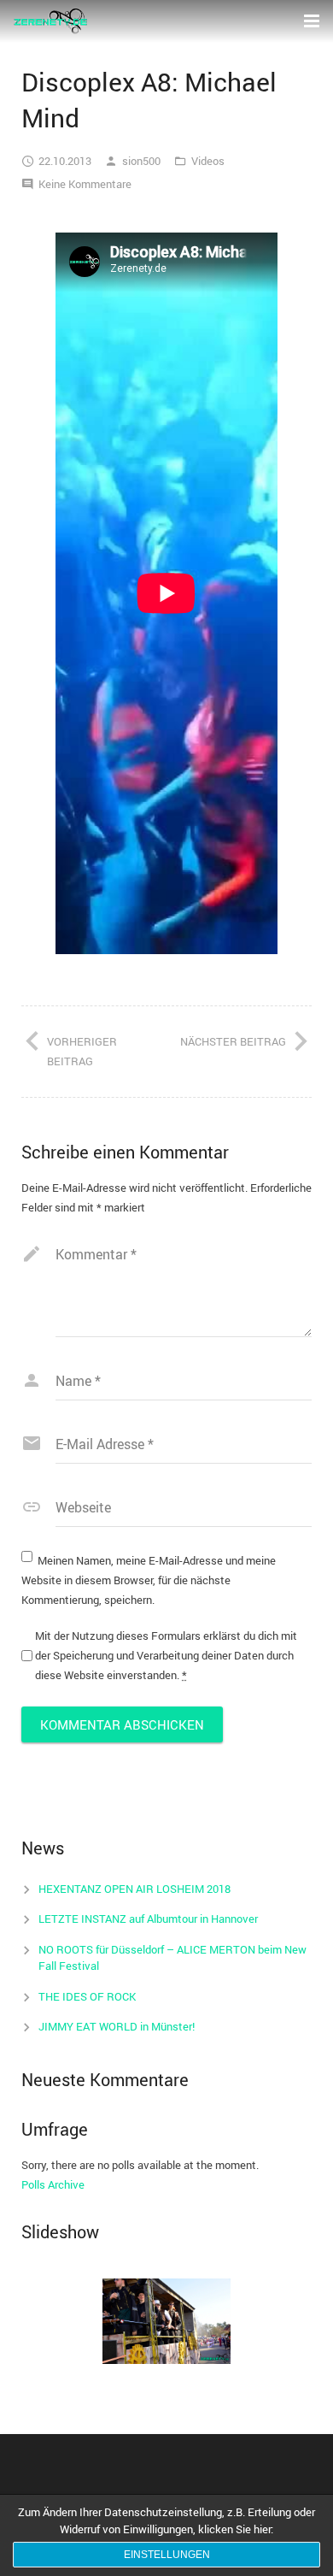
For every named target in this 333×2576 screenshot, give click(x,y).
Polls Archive (53, 2184)
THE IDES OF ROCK (87, 1996)
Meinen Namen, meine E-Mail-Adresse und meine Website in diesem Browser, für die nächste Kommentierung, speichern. (149, 1580)
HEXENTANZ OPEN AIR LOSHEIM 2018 (134, 1889)
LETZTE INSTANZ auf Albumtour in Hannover (148, 1919)
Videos (208, 161)
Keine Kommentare (85, 184)
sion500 (141, 161)
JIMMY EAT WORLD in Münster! (117, 2026)
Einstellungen (167, 2555)
